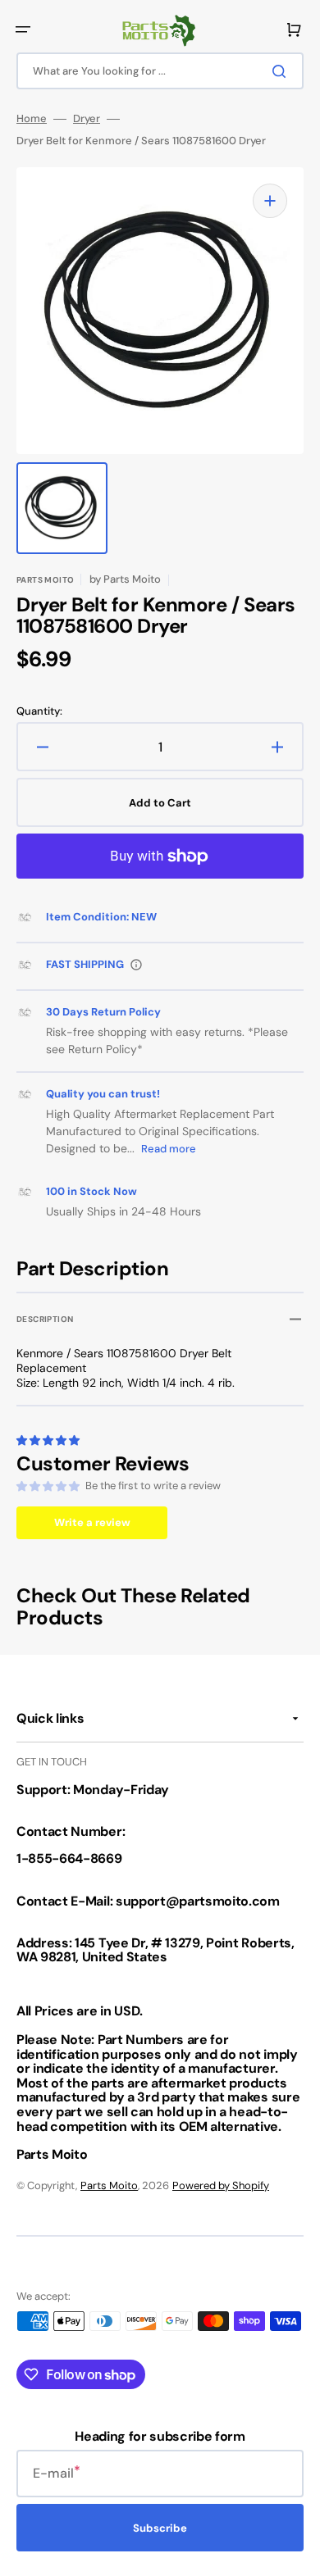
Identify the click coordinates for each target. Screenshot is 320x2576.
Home (32, 119)
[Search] (282, 71)
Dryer (87, 119)
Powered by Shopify (221, 2185)
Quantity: (39, 711)
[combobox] (160, 71)
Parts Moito (109, 2185)
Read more (169, 1149)
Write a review (92, 1522)
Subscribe (160, 2528)
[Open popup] (136, 965)
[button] (23, 30)
